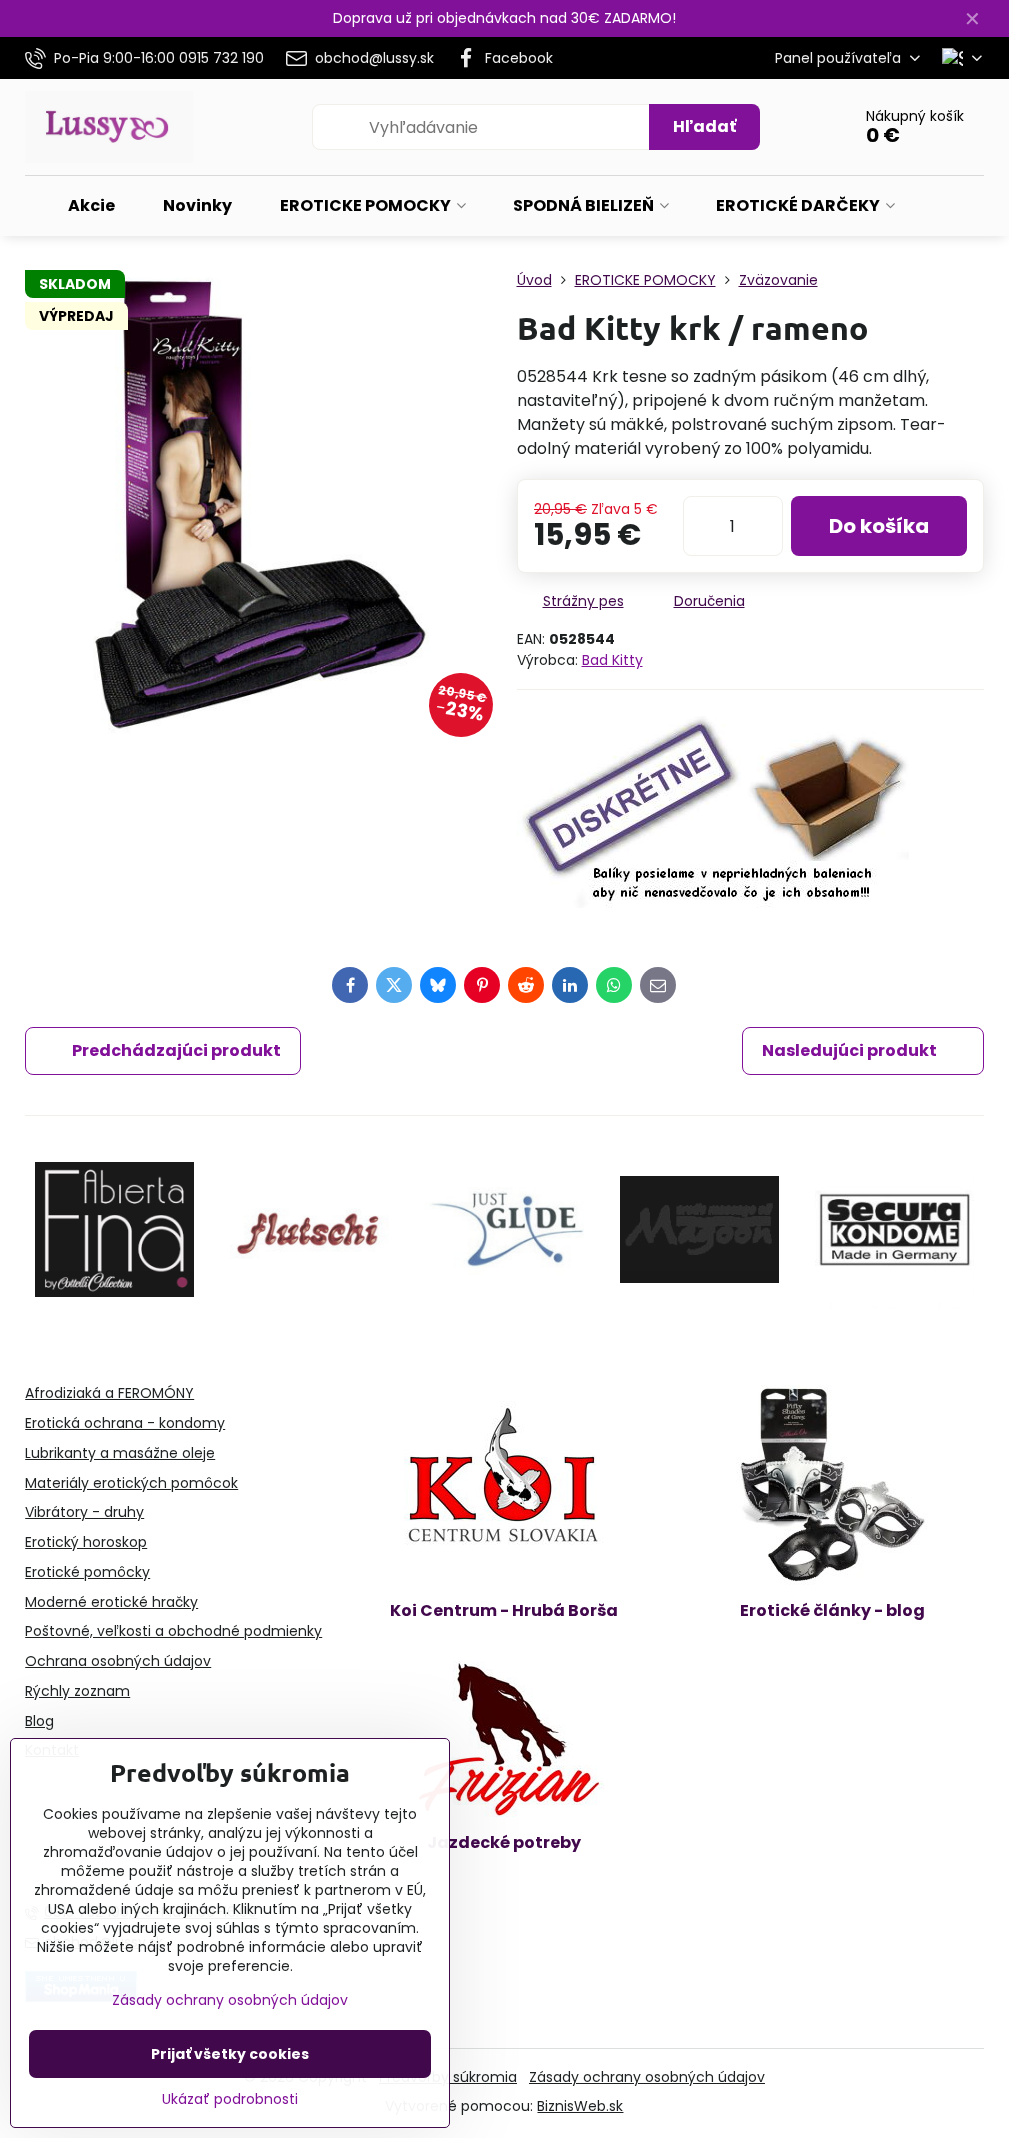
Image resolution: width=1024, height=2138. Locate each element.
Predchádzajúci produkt (176, 1050)
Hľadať (704, 126)
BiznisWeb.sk (580, 2106)
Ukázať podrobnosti (230, 2099)
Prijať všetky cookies (230, 2054)
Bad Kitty (612, 660)
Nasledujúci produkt (849, 1050)
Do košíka (879, 526)
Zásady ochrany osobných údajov (647, 2077)
